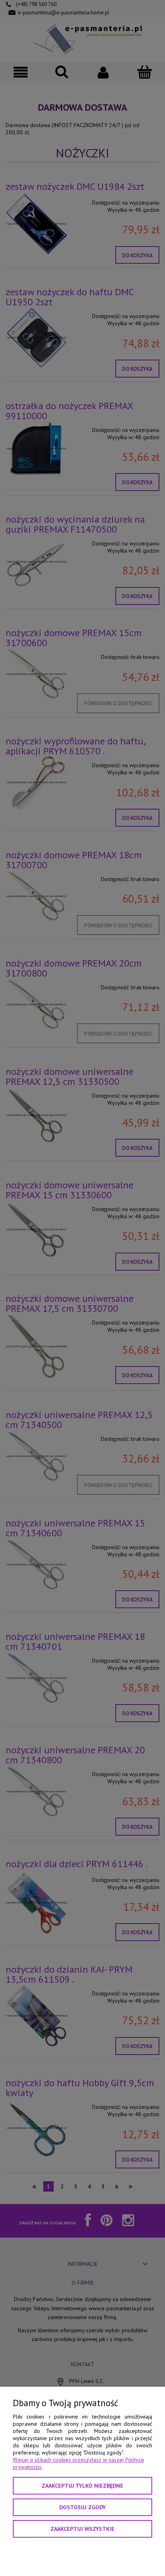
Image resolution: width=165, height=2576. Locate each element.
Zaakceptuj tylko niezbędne (82, 2486)
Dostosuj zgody (82, 2507)
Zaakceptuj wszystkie (82, 2529)
